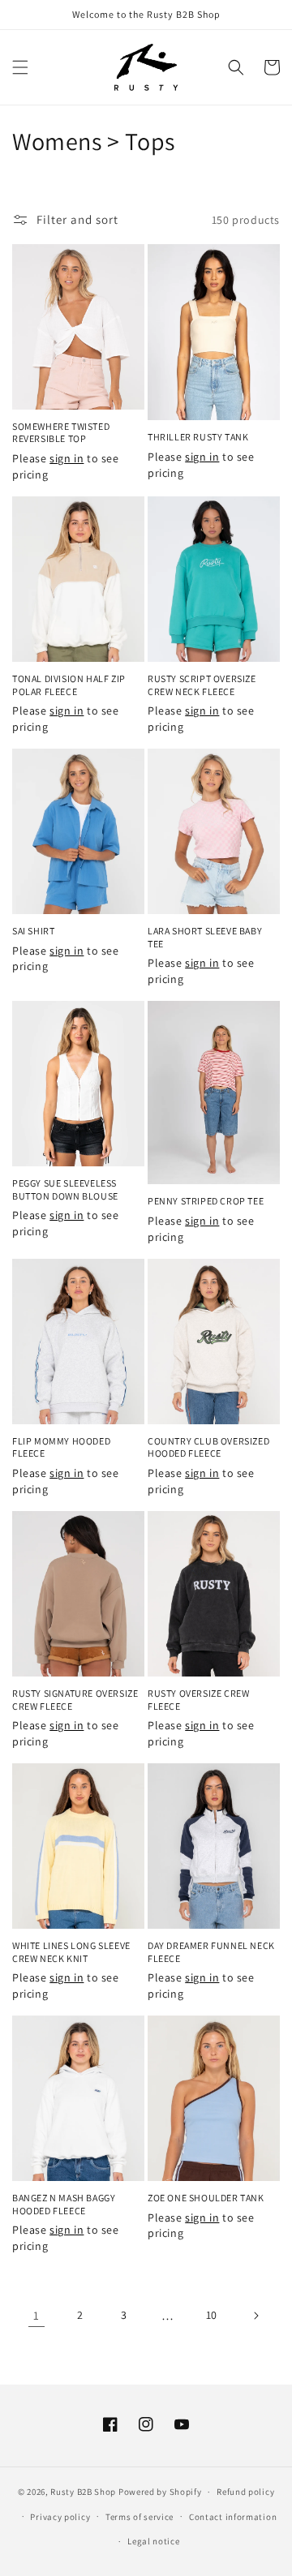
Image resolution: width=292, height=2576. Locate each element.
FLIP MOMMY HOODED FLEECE (61, 1447)
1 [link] (36, 2315)
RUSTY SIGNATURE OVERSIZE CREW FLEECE (75, 1700)
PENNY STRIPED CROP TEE (206, 1201)
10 (212, 2315)
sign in (67, 458)
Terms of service (140, 2517)
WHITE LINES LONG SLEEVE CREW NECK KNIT (71, 1952)
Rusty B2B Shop (83, 2492)
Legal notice (153, 2541)
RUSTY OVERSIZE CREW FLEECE (198, 1700)
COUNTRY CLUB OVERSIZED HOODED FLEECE (208, 1447)
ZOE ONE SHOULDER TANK (206, 2198)
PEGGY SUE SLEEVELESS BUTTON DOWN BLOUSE (65, 1189)
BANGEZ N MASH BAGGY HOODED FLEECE (64, 2204)
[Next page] (255, 2316)
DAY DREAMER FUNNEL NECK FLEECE (211, 1952)
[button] (20, 67)
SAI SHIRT (33, 931)
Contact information (233, 2517)
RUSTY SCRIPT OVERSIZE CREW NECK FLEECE (202, 685)
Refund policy (245, 2492)
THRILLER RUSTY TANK (198, 437)
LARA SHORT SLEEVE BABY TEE (205, 937)
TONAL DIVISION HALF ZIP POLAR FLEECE (69, 685)
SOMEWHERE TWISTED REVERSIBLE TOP (61, 433)
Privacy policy (60, 2517)
